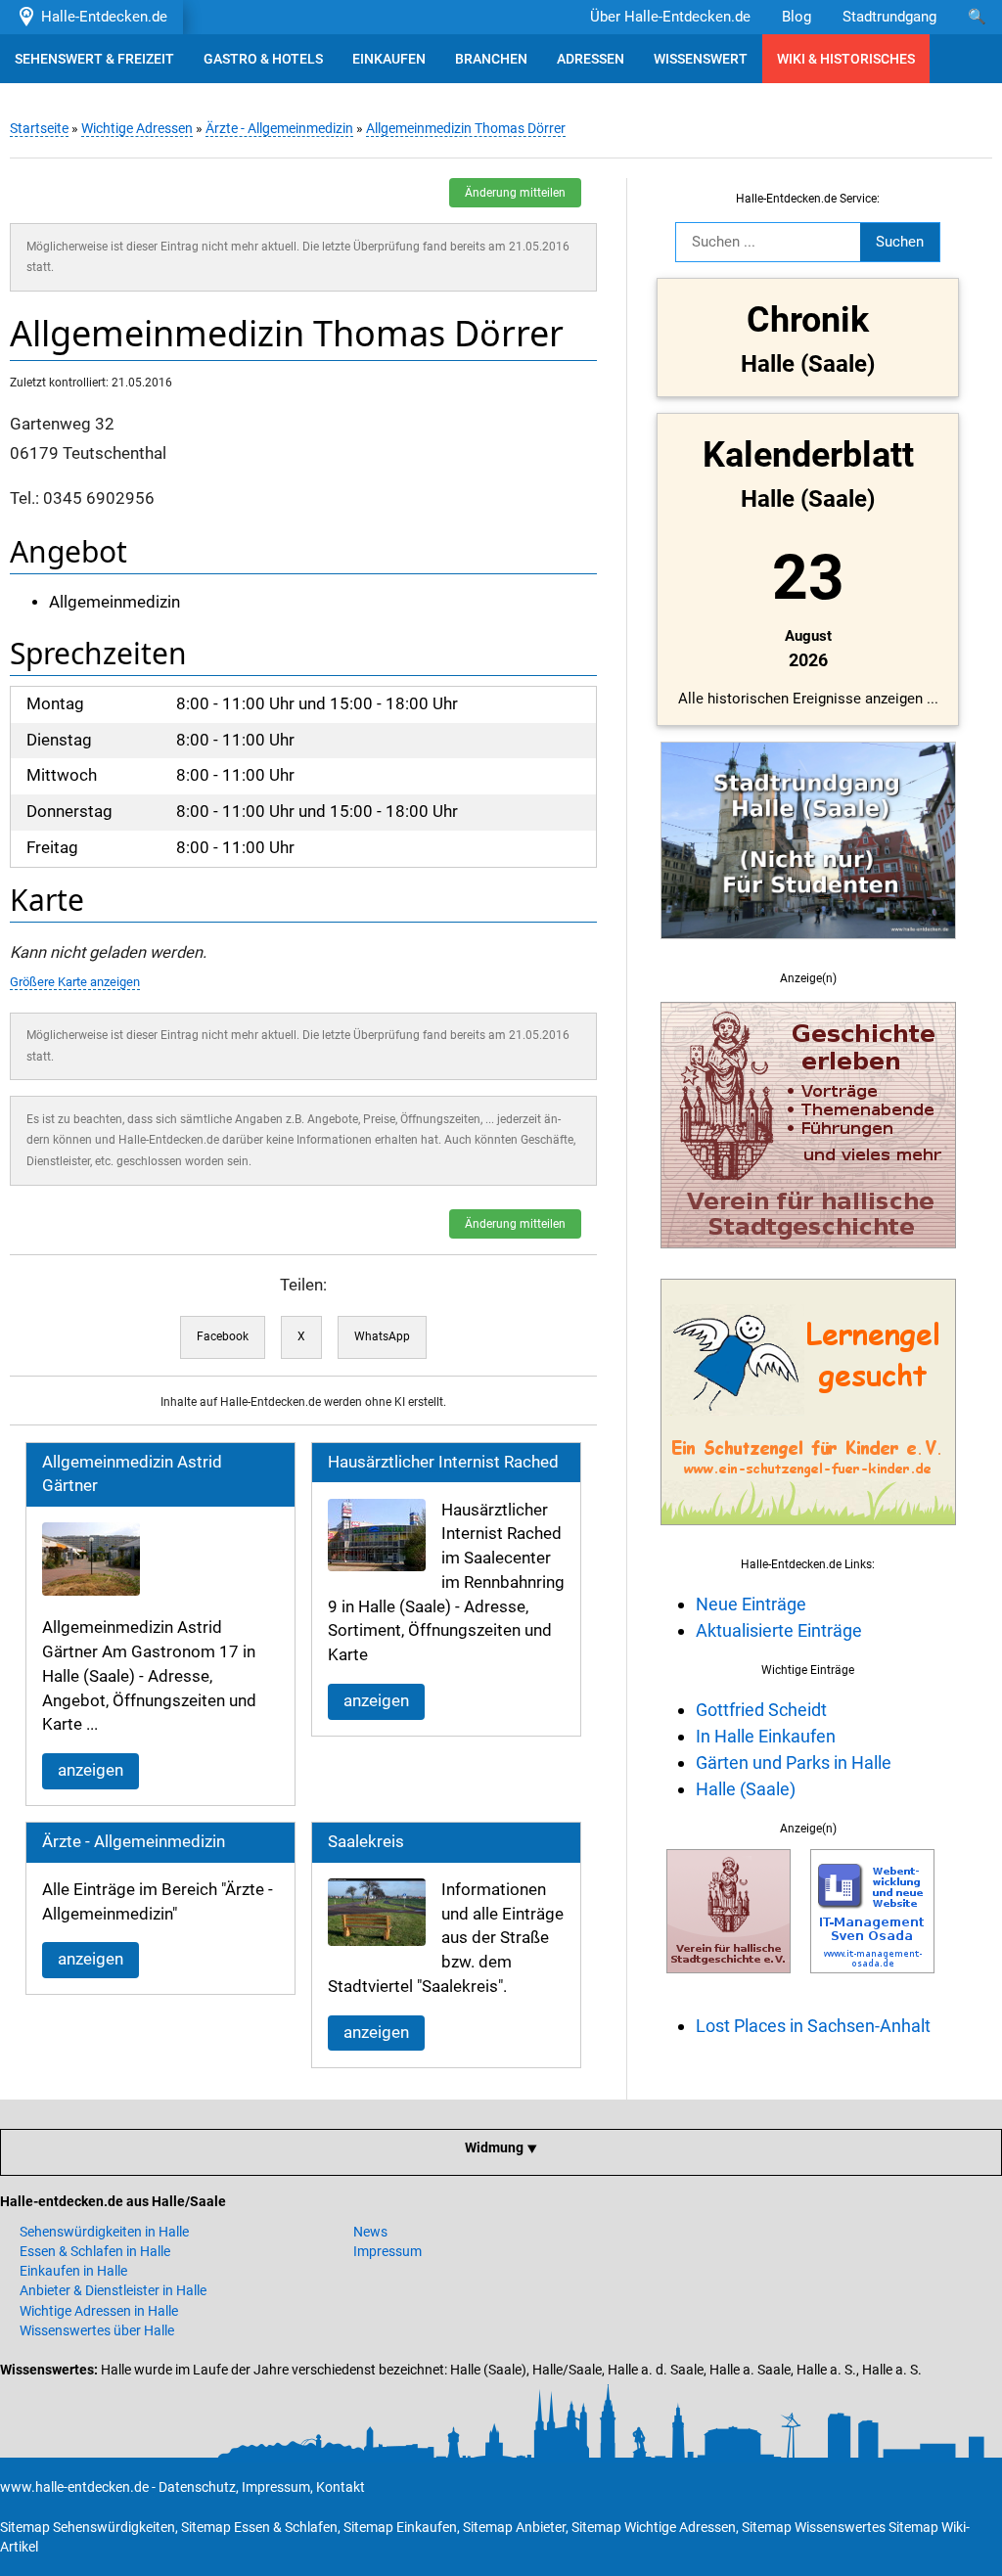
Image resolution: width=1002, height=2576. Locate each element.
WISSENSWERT (701, 59)
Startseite (39, 128)
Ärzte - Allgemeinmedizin (279, 128)
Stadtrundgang (889, 17)
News (370, 2232)
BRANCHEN (491, 59)
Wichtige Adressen (137, 128)
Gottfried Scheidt (761, 1710)
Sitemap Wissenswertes (814, 2527)
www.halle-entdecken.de (74, 2487)
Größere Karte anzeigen (75, 982)
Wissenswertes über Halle (97, 2330)
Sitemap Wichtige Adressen (654, 2527)
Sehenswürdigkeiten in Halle (104, 2232)
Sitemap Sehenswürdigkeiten (88, 2527)
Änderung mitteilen (515, 193)
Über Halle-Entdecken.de (670, 17)
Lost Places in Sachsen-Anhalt (813, 2026)
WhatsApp (382, 1336)
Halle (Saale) (746, 1789)
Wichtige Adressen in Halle (99, 2311)
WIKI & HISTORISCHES (846, 59)
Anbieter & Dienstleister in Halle (113, 2290)
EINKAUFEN (389, 59)
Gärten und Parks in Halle (794, 1763)
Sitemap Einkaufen (400, 2527)
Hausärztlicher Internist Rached (443, 1462)
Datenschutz (197, 2487)
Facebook (223, 1336)
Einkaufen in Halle (73, 2271)
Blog (797, 17)
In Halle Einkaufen (766, 1736)
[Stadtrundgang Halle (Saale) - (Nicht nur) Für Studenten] (808, 950)
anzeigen (91, 1770)
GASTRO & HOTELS (263, 59)
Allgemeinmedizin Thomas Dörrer (466, 128)
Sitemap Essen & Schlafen (259, 2527)
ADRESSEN (591, 59)
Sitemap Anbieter (514, 2527)
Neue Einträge (751, 1604)
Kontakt (341, 2487)
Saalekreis (366, 1842)
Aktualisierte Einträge (779, 1630)
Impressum (387, 2251)
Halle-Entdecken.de (100, 17)
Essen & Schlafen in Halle (95, 2251)
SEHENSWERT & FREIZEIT (94, 59)
